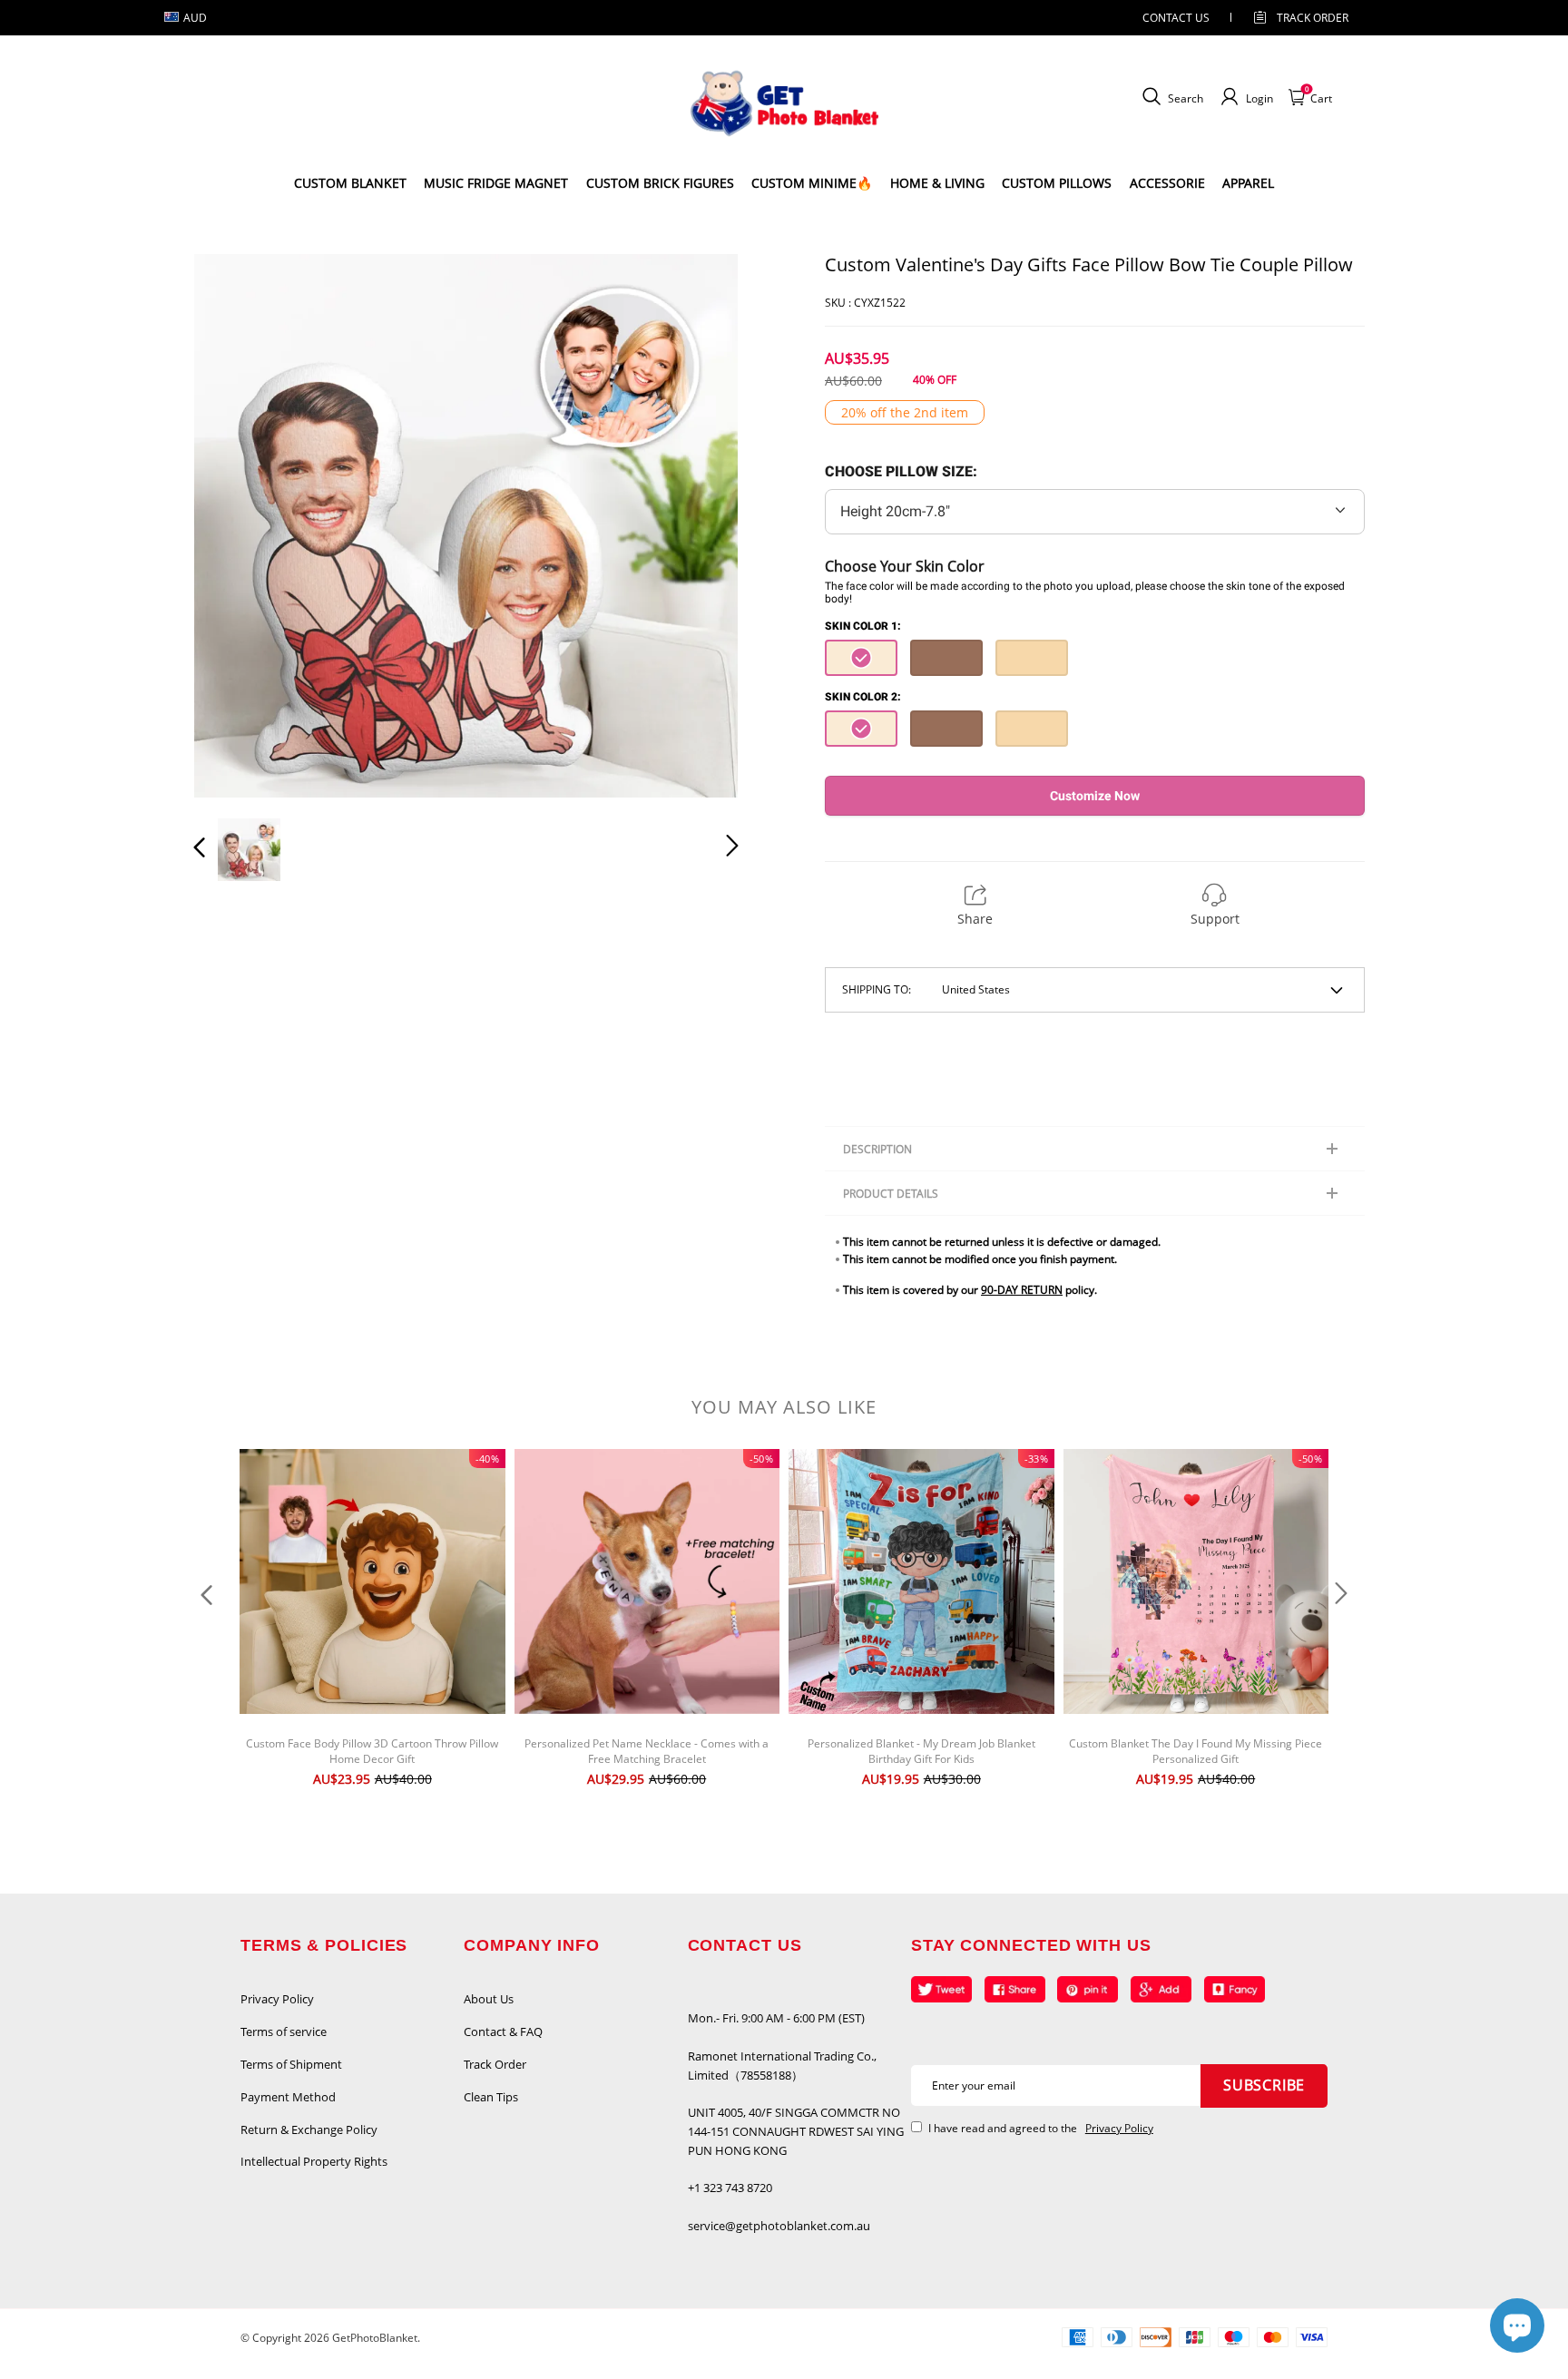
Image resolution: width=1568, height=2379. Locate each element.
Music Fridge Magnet (496, 183)
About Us (489, 1999)
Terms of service (284, 2031)
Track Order (1313, 18)
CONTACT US (1176, 18)
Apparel (1248, 183)
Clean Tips (491, 2097)
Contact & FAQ (503, 2031)
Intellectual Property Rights (314, 2161)
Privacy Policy (277, 1999)
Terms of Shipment (291, 2064)
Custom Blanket (350, 183)
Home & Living (937, 183)
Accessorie (1167, 183)
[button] (236, 525)
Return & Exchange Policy (309, 2129)
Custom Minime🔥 (812, 183)
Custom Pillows (1057, 183)
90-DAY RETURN (1022, 1290)
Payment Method (288, 2097)
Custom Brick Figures (660, 183)
